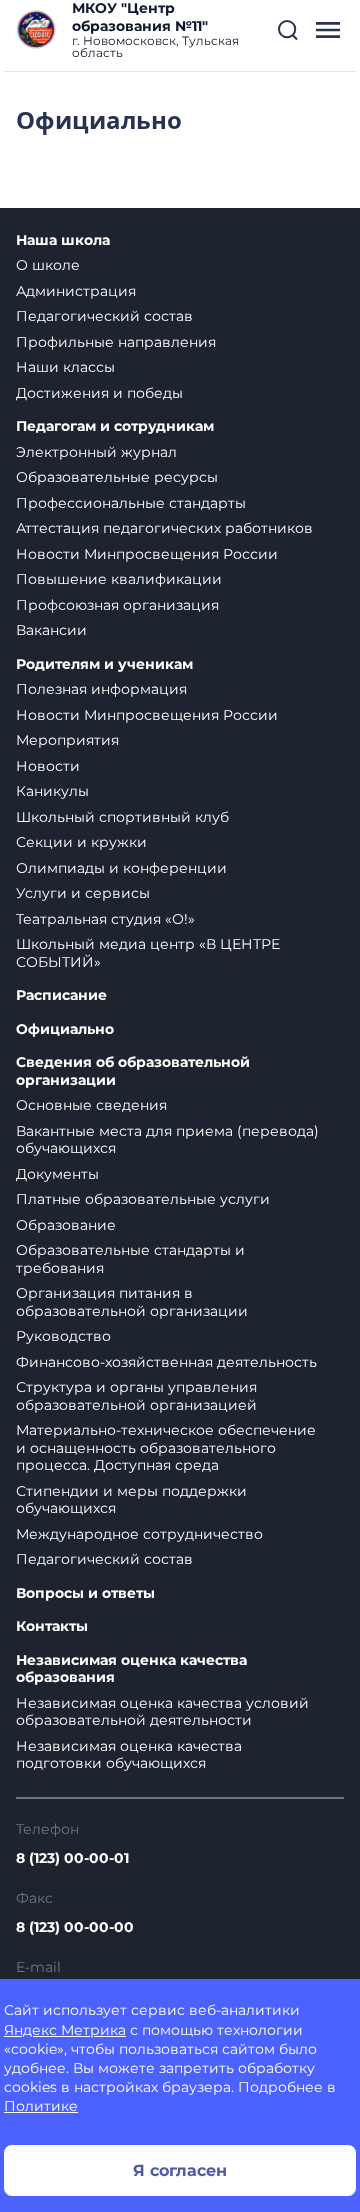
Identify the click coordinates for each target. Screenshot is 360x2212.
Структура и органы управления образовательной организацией (136, 1396)
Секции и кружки (81, 842)
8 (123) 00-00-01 (72, 1858)
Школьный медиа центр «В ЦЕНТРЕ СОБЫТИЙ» (148, 953)
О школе (48, 265)
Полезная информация (101, 689)
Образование (66, 1225)
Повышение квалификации (119, 579)
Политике (41, 2106)
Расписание (61, 995)
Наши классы (65, 367)
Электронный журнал (96, 452)
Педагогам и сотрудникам (115, 426)
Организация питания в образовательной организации (132, 1302)
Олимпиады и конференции (121, 868)
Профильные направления (116, 342)
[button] (288, 30)
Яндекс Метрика (65, 2030)
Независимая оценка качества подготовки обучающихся (129, 1755)
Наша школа (63, 240)
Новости (48, 766)
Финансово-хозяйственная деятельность (166, 1362)
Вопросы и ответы (85, 1593)
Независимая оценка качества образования (131, 1669)
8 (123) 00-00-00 (75, 1927)
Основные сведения (91, 1105)
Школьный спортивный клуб (122, 817)
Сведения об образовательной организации (133, 1071)
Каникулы (52, 791)
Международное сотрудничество (139, 1534)
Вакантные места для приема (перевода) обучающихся (167, 1140)
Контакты (52, 1626)
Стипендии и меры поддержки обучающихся (131, 1500)
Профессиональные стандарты (131, 503)
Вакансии (51, 630)
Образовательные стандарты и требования (130, 1259)
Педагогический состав (104, 316)
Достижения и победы (99, 393)
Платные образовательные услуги (143, 1199)
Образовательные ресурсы (117, 477)
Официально (65, 1029)
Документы (57, 1174)
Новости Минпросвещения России (147, 554)
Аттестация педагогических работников (164, 528)
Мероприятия (67, 740)
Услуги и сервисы (83, 893)
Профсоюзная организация (117, 605)
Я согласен (180, 2170)
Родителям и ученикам (104, 664)
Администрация (76, 291)
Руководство (63, 1336)
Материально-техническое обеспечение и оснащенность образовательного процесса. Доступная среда (166, 1447)
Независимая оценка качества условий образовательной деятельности (162, 1712)
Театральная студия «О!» (105, 919)
